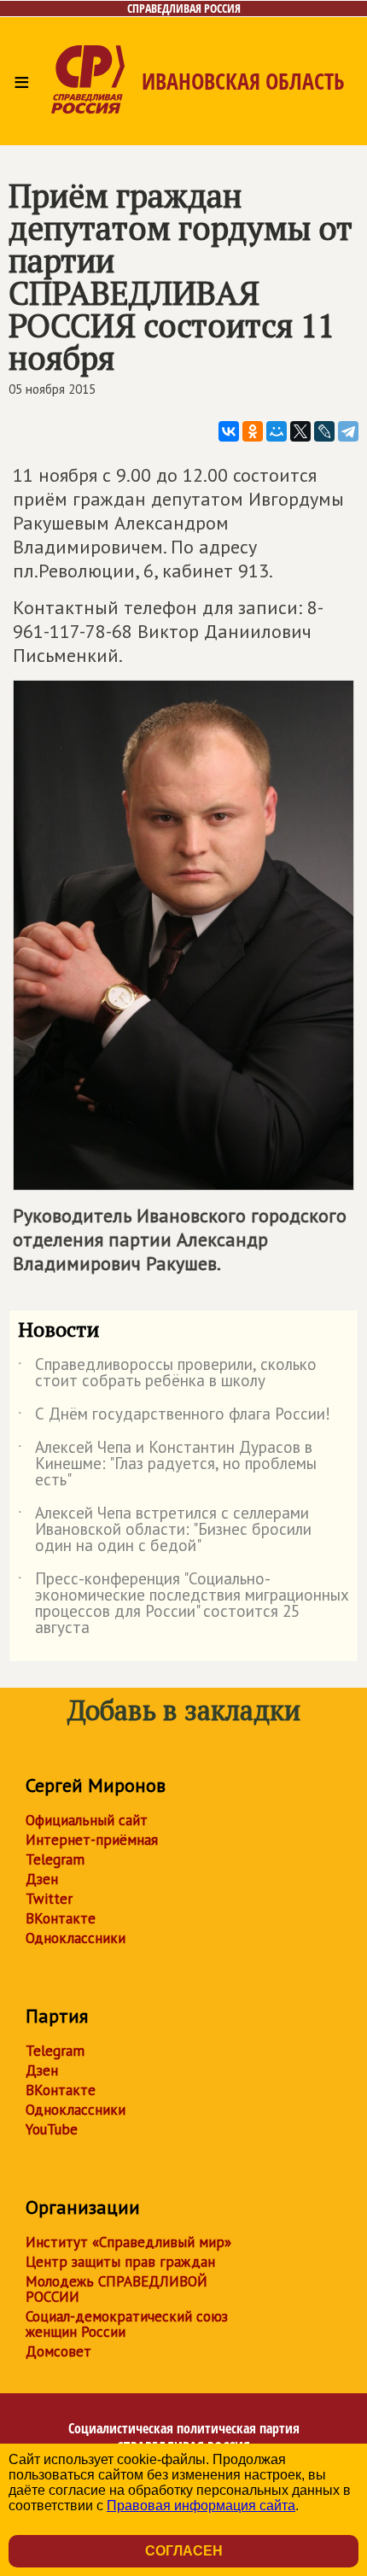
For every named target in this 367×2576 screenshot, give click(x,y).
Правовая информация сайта (201, 2506)
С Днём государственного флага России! (174, 1417)
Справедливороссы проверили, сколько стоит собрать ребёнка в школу (167, 1373)
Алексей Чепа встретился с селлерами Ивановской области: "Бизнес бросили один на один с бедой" (165, 1530)
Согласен (184, 2551)
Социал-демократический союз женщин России (127, 2324)
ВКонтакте (61, 1918)
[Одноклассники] (253, 431)
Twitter (49, 1899)
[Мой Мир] (277, 431)
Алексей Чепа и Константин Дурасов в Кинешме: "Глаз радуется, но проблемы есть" (167, 1464)
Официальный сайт (87, 1820)
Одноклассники (76, 1938)
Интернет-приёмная (92, 1840)
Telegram (55, 1859)
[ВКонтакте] (229, 431)
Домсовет (58, 2351)
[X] (300, 431)
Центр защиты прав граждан (120, 2262)
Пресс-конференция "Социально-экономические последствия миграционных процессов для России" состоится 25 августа (183, 1604)
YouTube (52, 2129)
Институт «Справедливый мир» (128, 2242)
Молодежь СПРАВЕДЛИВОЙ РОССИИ (117, 2289)
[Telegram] (348, 431)
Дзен (42, 1879)
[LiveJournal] (324, 431)
